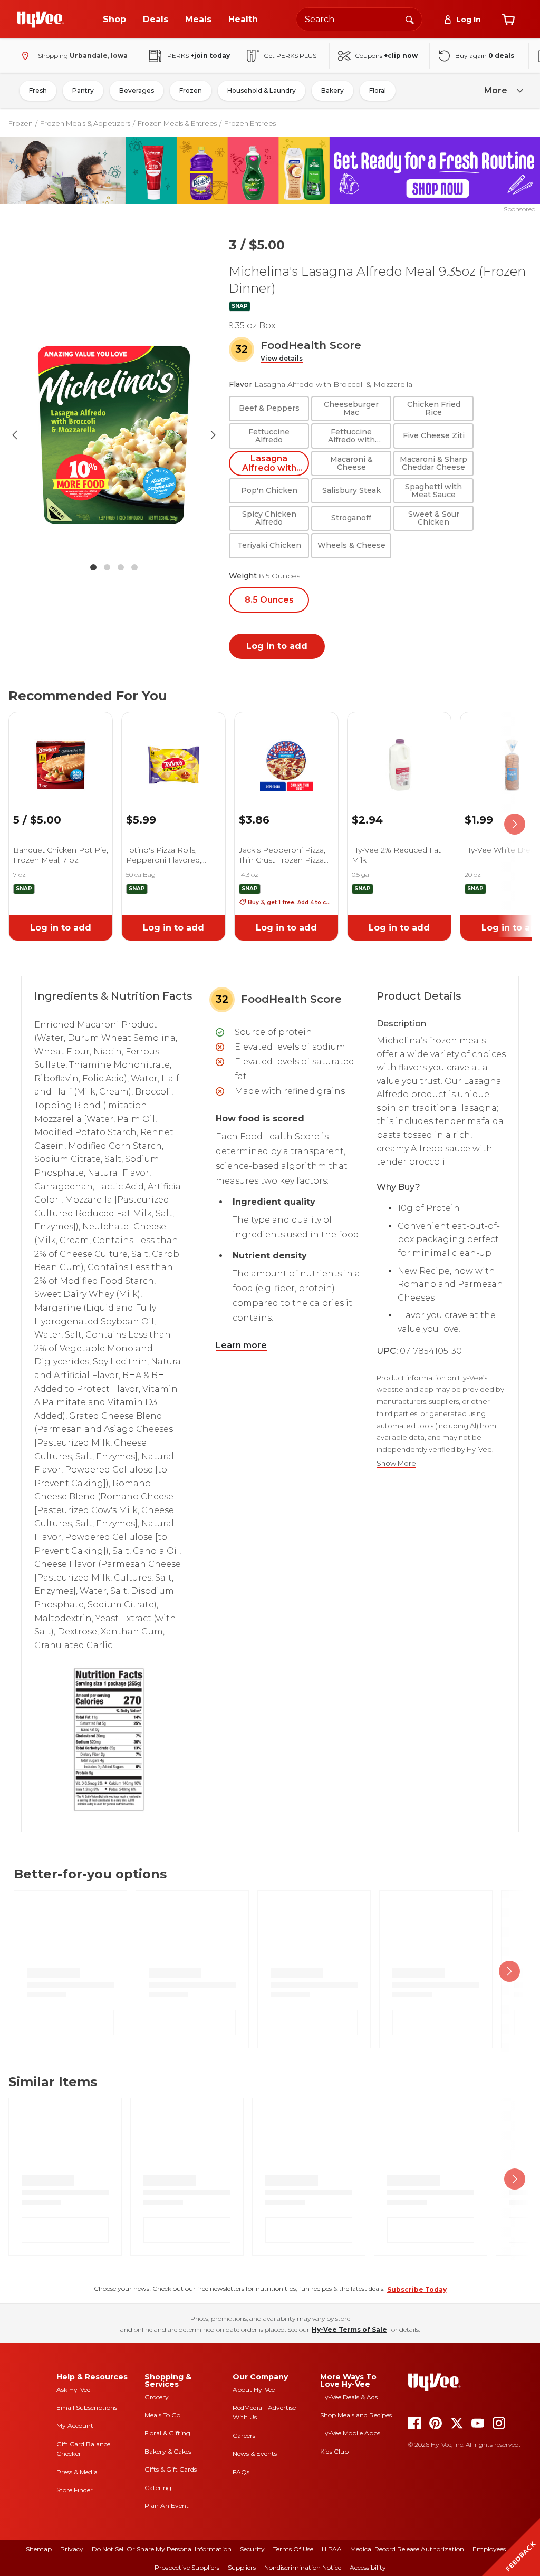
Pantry (83, 90)
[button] (282, 359)
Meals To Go (162, 2415)
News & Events (255, 2453)
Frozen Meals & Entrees (177, 123)
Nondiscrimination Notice (303, 2567)
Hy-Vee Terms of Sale (349, 2330)
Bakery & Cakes (168, 2451)
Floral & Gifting (167, 2433)
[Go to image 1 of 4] (93, 567)
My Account (75, 2425)
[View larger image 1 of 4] (114, 435)
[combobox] (359, 19)
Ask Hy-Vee (73, 2390)
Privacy (72, 2549)
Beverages (137, 90)
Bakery (332, 90)
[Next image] (213, 435)
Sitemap (39, 2549)
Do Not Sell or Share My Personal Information (162, 2549)
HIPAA (332, 2549)
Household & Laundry (262, 90)
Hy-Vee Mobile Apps (350, 2433)
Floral (378, 90)
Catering (158, 2488)
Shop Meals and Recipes (356, 2415)
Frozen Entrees (250, 123)
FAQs (241, 2472)
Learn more (241, 1345)
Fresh (38, 90)
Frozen (191, 90)
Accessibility (368, 2567)
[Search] (410, 19)
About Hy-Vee (254, 2390)
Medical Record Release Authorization (407, 2549)
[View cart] (508, 20)
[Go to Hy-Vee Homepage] (41, 20)
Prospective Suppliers (187, 2567)
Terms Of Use (293, 2549)
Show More (396, 1463)
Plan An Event (167, 2506)
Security (252, 2549)
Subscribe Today (417, 2289)
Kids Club (334, 2451)
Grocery (157, 2397)
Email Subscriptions (87, 2408)
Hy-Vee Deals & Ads (349, 2397)
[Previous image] (15, 435)
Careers (244, 2435)
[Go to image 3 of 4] (121, 567)
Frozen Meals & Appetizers (85, 123)
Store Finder (75, 2490)
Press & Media (77, 2472)
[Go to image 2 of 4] (107, 567)
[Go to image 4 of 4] (134, 567)
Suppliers (242, 2567)
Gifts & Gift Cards (171, 2469)
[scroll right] (515, 825)
